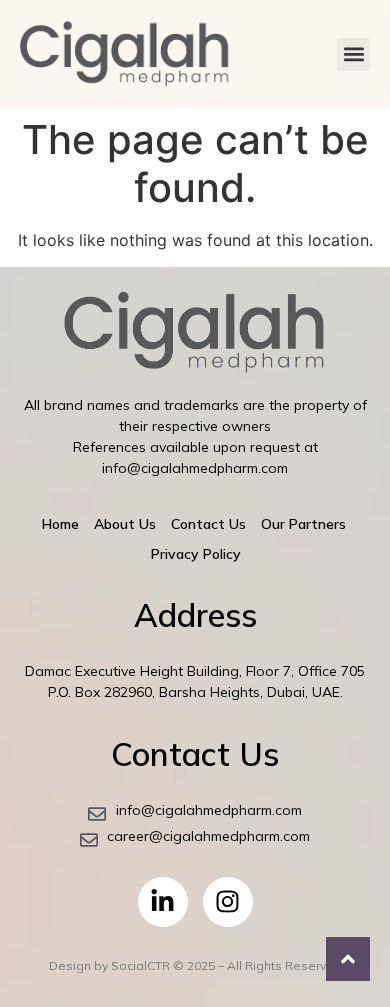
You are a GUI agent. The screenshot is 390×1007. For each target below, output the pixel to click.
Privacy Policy (196, 554)
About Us (125, 524)
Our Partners (303, 524)
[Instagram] (228, 902)
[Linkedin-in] (163, 902)
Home (60, 524)
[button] (353, 54)
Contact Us (208, 524)
